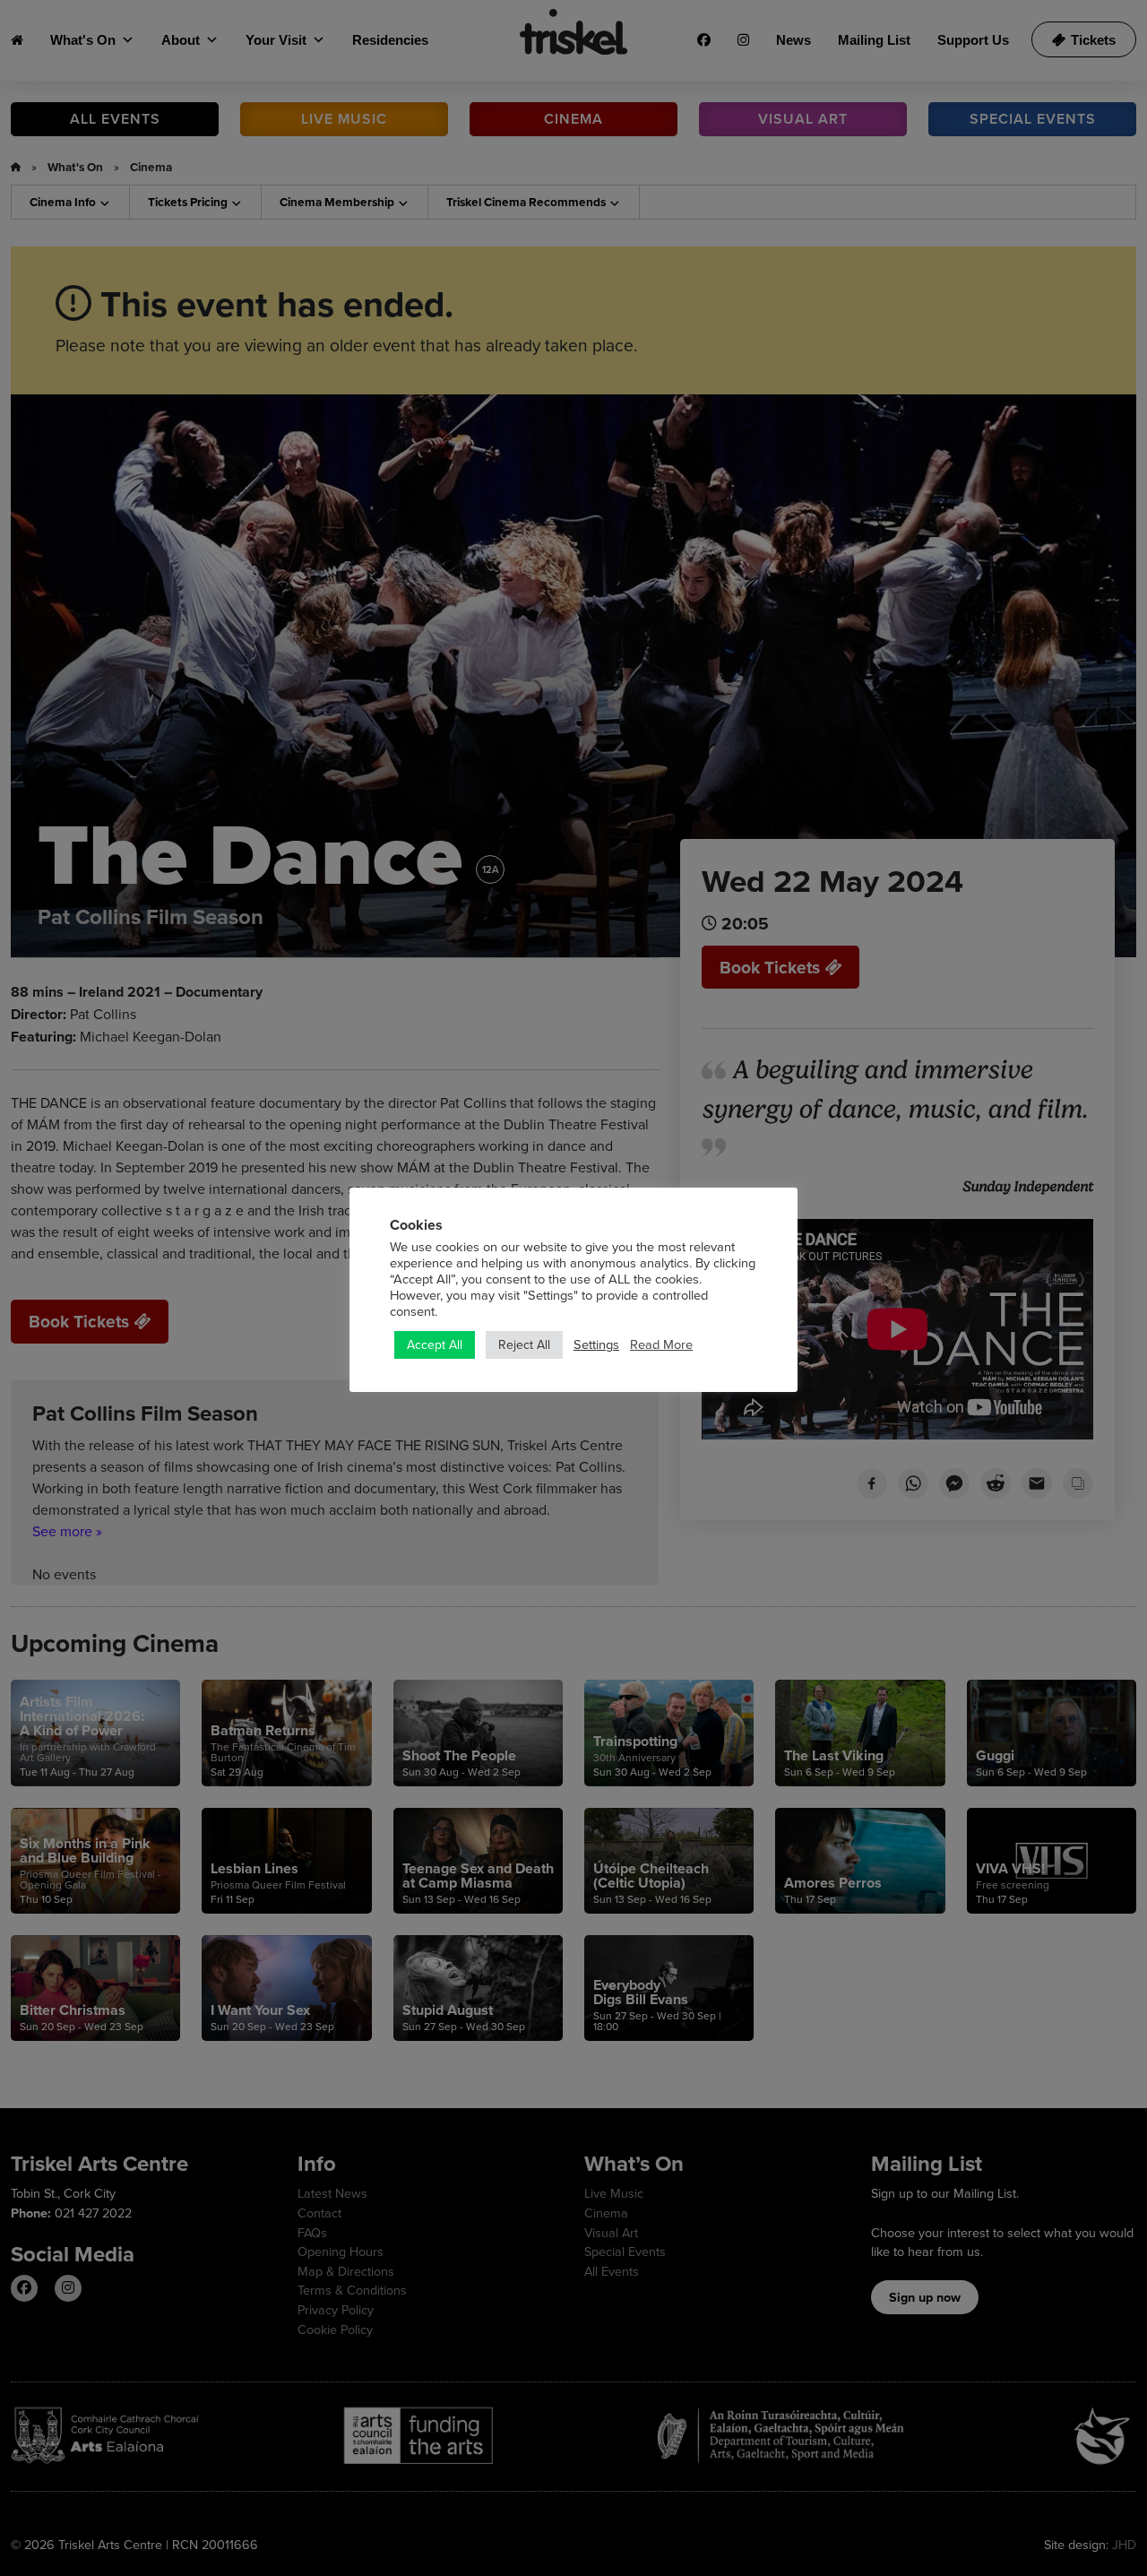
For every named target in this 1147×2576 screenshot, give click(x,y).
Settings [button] (596, 1344)
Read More (661, 1344)
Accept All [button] (435, 1344)
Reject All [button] (524, 1344)
